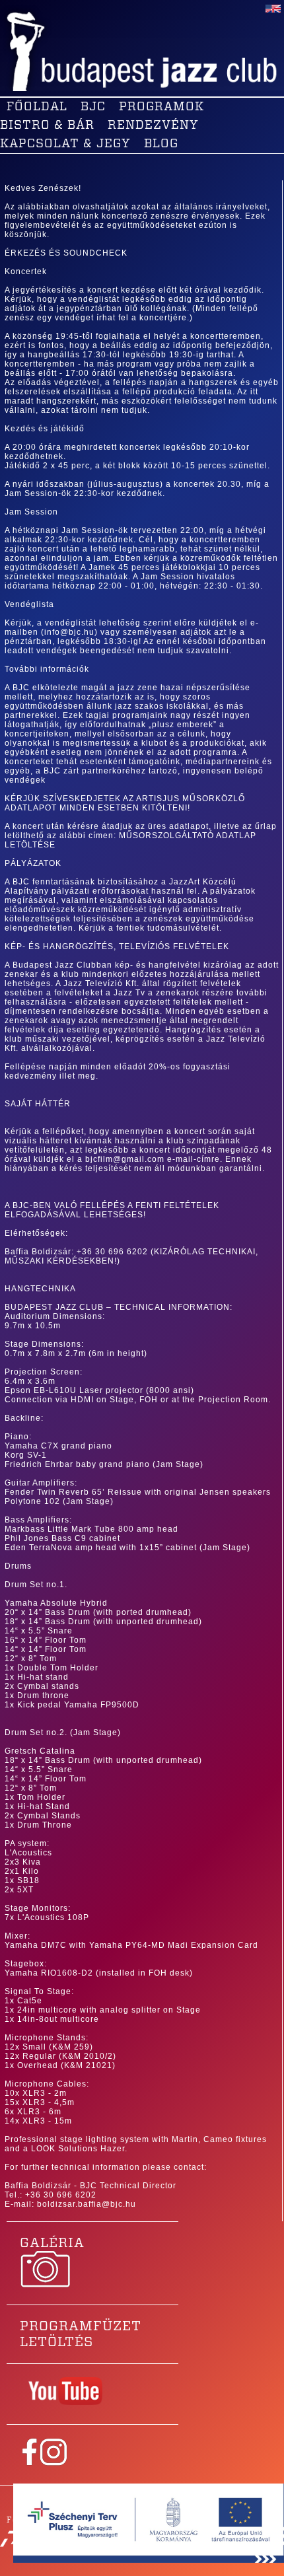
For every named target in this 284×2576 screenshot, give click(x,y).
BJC (93, 107)
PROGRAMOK (161, 107)
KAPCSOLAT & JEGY (65, 144)
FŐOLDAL (37, 107)
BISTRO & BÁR (47, 125)
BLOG (161, 144)
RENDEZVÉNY (153, 125)
